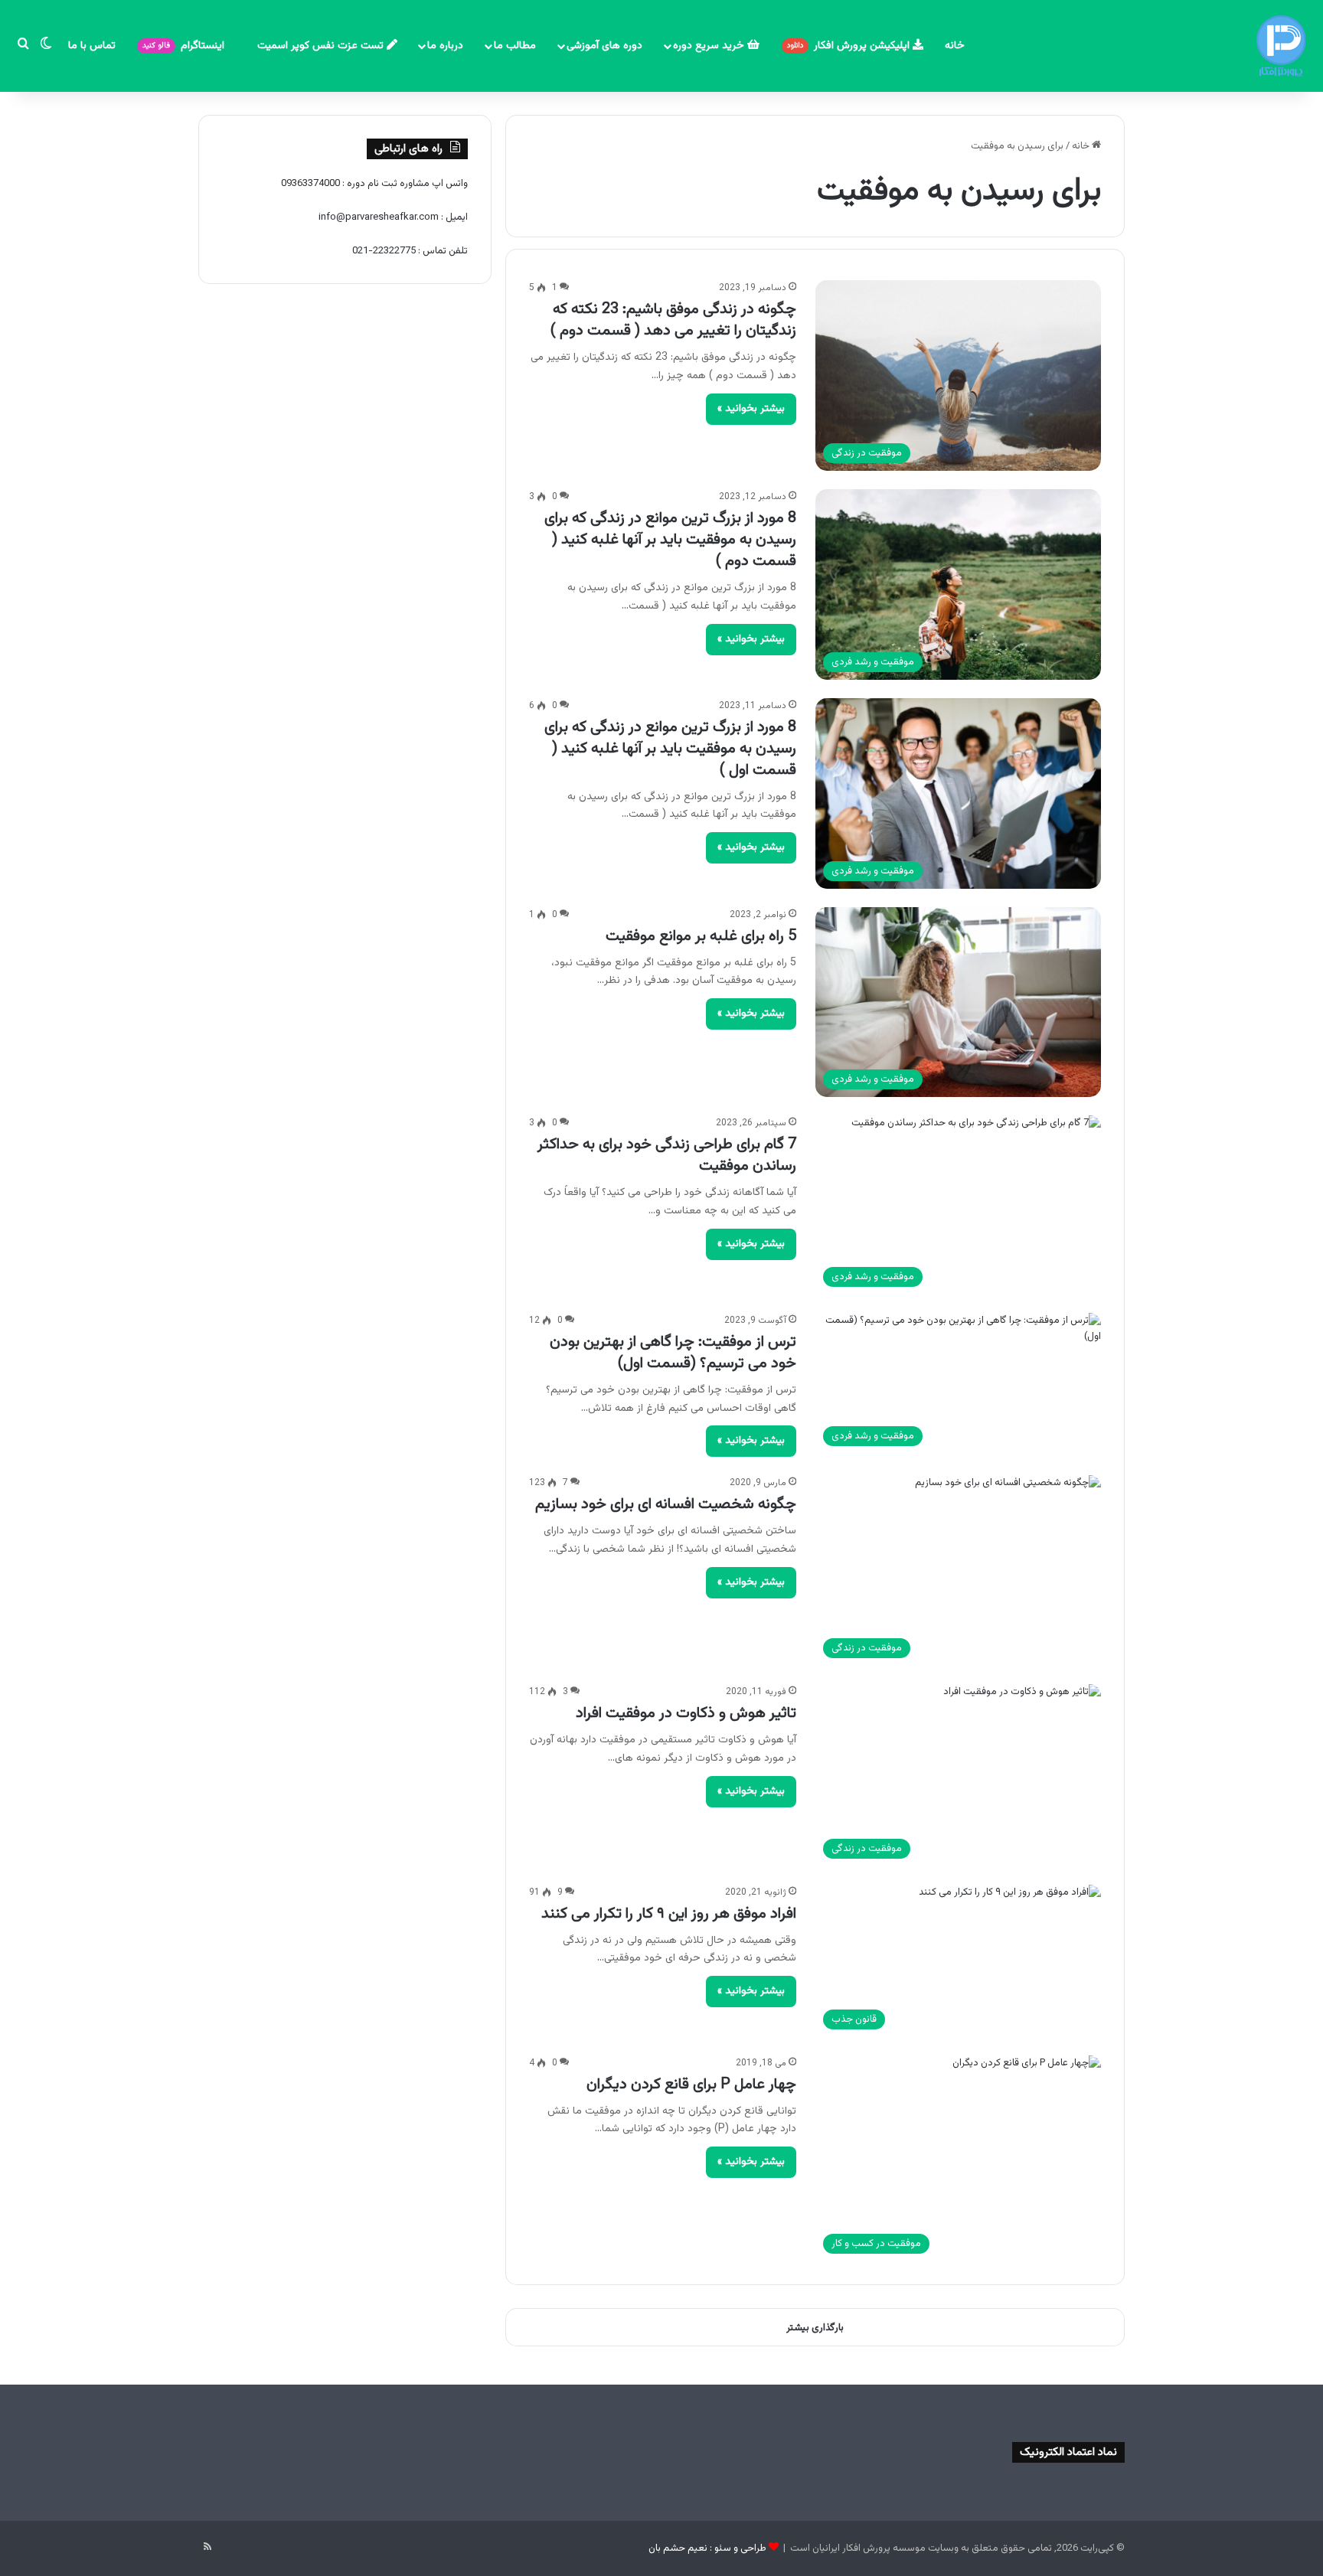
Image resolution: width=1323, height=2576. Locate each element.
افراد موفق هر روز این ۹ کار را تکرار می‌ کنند (669, 1914)
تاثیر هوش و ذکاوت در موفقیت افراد (686, 1713)
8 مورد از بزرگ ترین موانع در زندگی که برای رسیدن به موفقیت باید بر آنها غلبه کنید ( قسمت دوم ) (670, 540)
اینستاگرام (185, 46)
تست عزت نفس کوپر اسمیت (322, 46)
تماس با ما (92, 46)
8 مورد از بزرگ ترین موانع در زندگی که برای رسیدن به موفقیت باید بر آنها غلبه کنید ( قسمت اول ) (670, 749)
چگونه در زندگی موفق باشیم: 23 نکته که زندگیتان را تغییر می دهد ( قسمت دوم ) (673, 320)
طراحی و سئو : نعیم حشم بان (707, 2548)
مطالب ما (515, 46)
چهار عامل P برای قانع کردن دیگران (691, 2085)
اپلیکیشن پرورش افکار (850, 46)
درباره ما (445, 46)
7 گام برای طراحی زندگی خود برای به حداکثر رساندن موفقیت (667, 1155)
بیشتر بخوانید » (751, 409)
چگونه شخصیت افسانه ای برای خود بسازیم (666, 1504)
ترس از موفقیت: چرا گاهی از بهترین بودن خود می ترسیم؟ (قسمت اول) (673, 1353)
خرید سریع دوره (710, 46)
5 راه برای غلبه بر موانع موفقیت (701, 936)
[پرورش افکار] (1281, 46)
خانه (955, 46)
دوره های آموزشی (604, 46)
